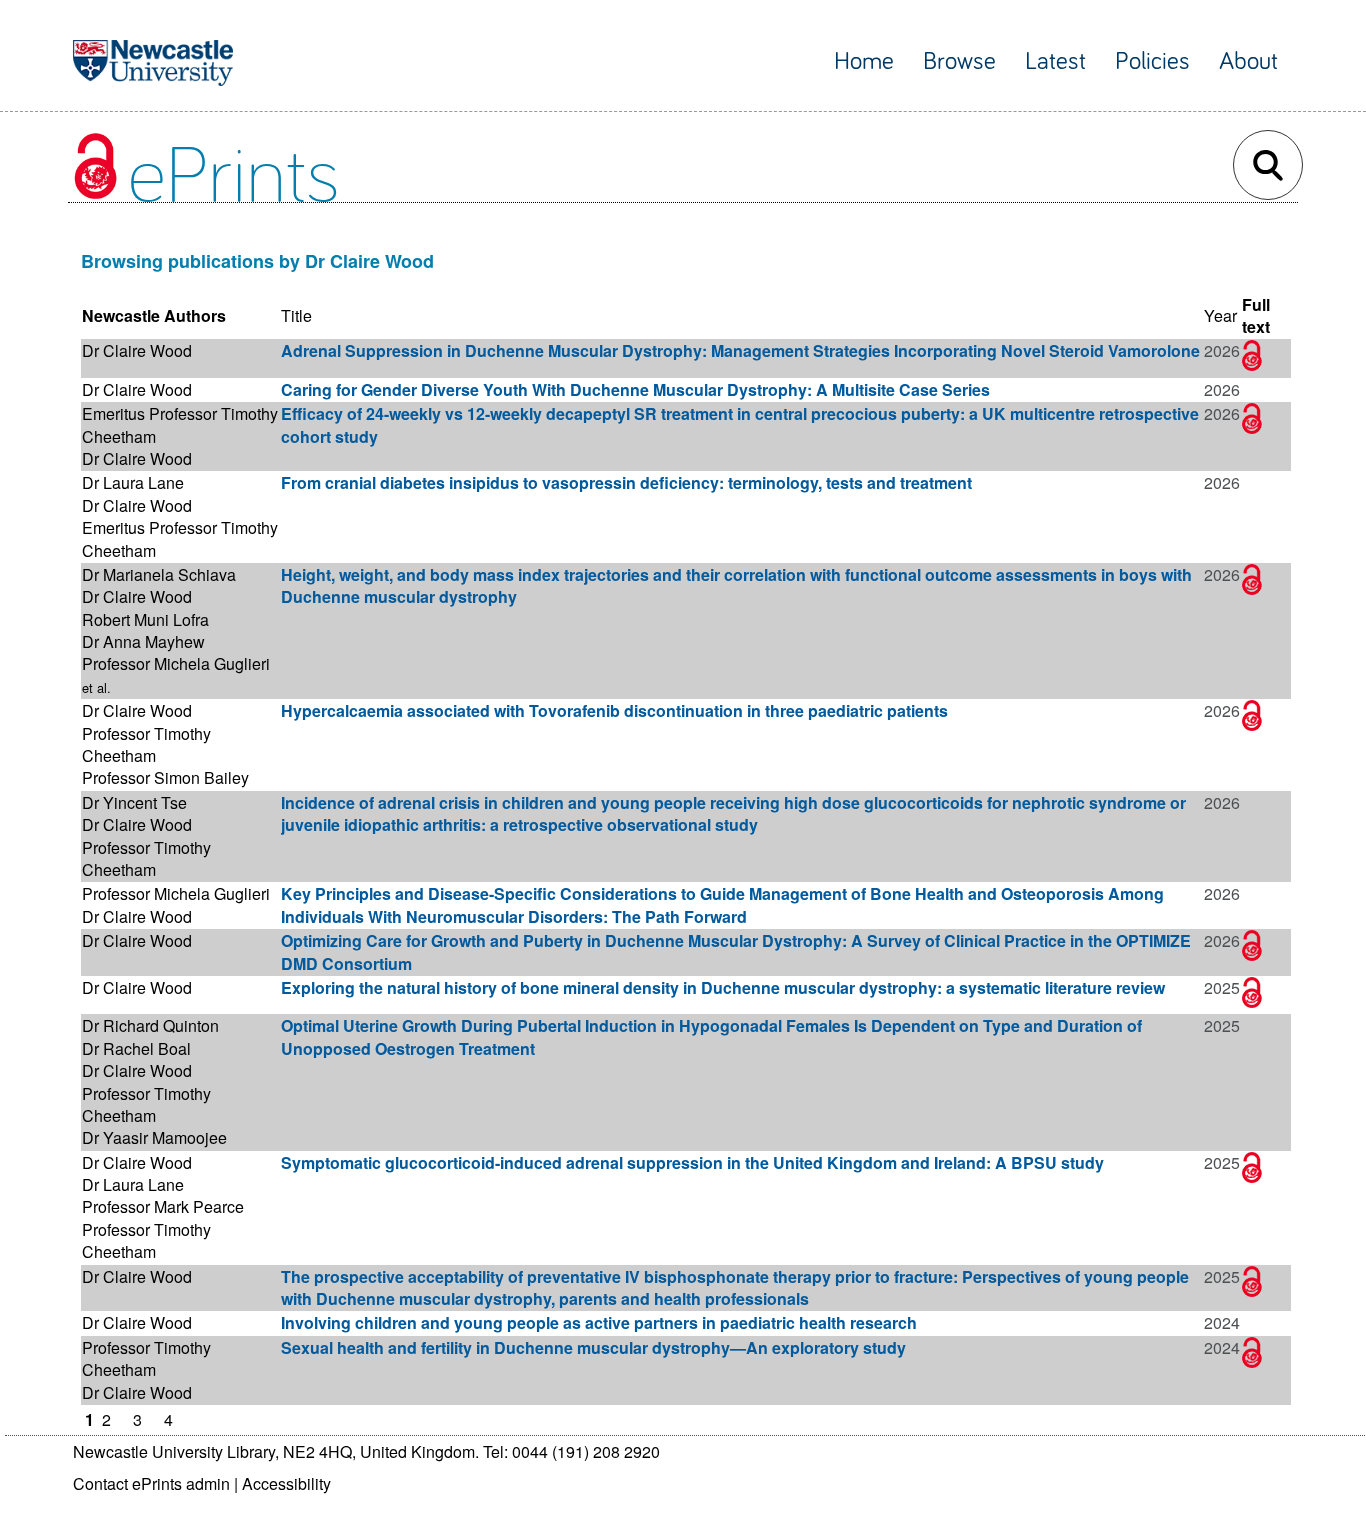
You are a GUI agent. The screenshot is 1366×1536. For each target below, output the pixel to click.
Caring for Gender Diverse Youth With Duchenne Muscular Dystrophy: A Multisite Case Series (635, 389)
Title (296, 315)
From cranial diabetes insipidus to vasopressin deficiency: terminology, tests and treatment (626, 482)
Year (1220, 315)
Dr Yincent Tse (134, 802)
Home (864, 61)
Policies (1152, 61)
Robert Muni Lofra (145, 619)
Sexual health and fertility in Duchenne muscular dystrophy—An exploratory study (593, 1347)
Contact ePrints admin (151, 1483)
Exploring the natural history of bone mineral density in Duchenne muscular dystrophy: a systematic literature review (723, 987)
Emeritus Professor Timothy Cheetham (180, 424)
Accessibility (286, 1483)
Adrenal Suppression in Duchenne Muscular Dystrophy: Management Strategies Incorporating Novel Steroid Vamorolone (740, 350)
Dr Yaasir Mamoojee (154, 1137)
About (1248, 61)
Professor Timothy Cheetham (146, 744)
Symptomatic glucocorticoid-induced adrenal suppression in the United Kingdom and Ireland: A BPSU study (692, 1162)
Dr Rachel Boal (136, 1048)
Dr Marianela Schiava (159, 574)
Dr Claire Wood (137, 350)
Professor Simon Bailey (165, 777)
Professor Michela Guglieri (176, 663)
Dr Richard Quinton (150, 1025)
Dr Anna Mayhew (143, 641)
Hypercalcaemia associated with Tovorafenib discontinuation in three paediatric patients (614, 710)
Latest (1055, 61)
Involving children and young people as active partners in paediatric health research (599, 1322)
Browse (959, 61)
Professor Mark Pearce (163, 1206)
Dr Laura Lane (133, 482)
